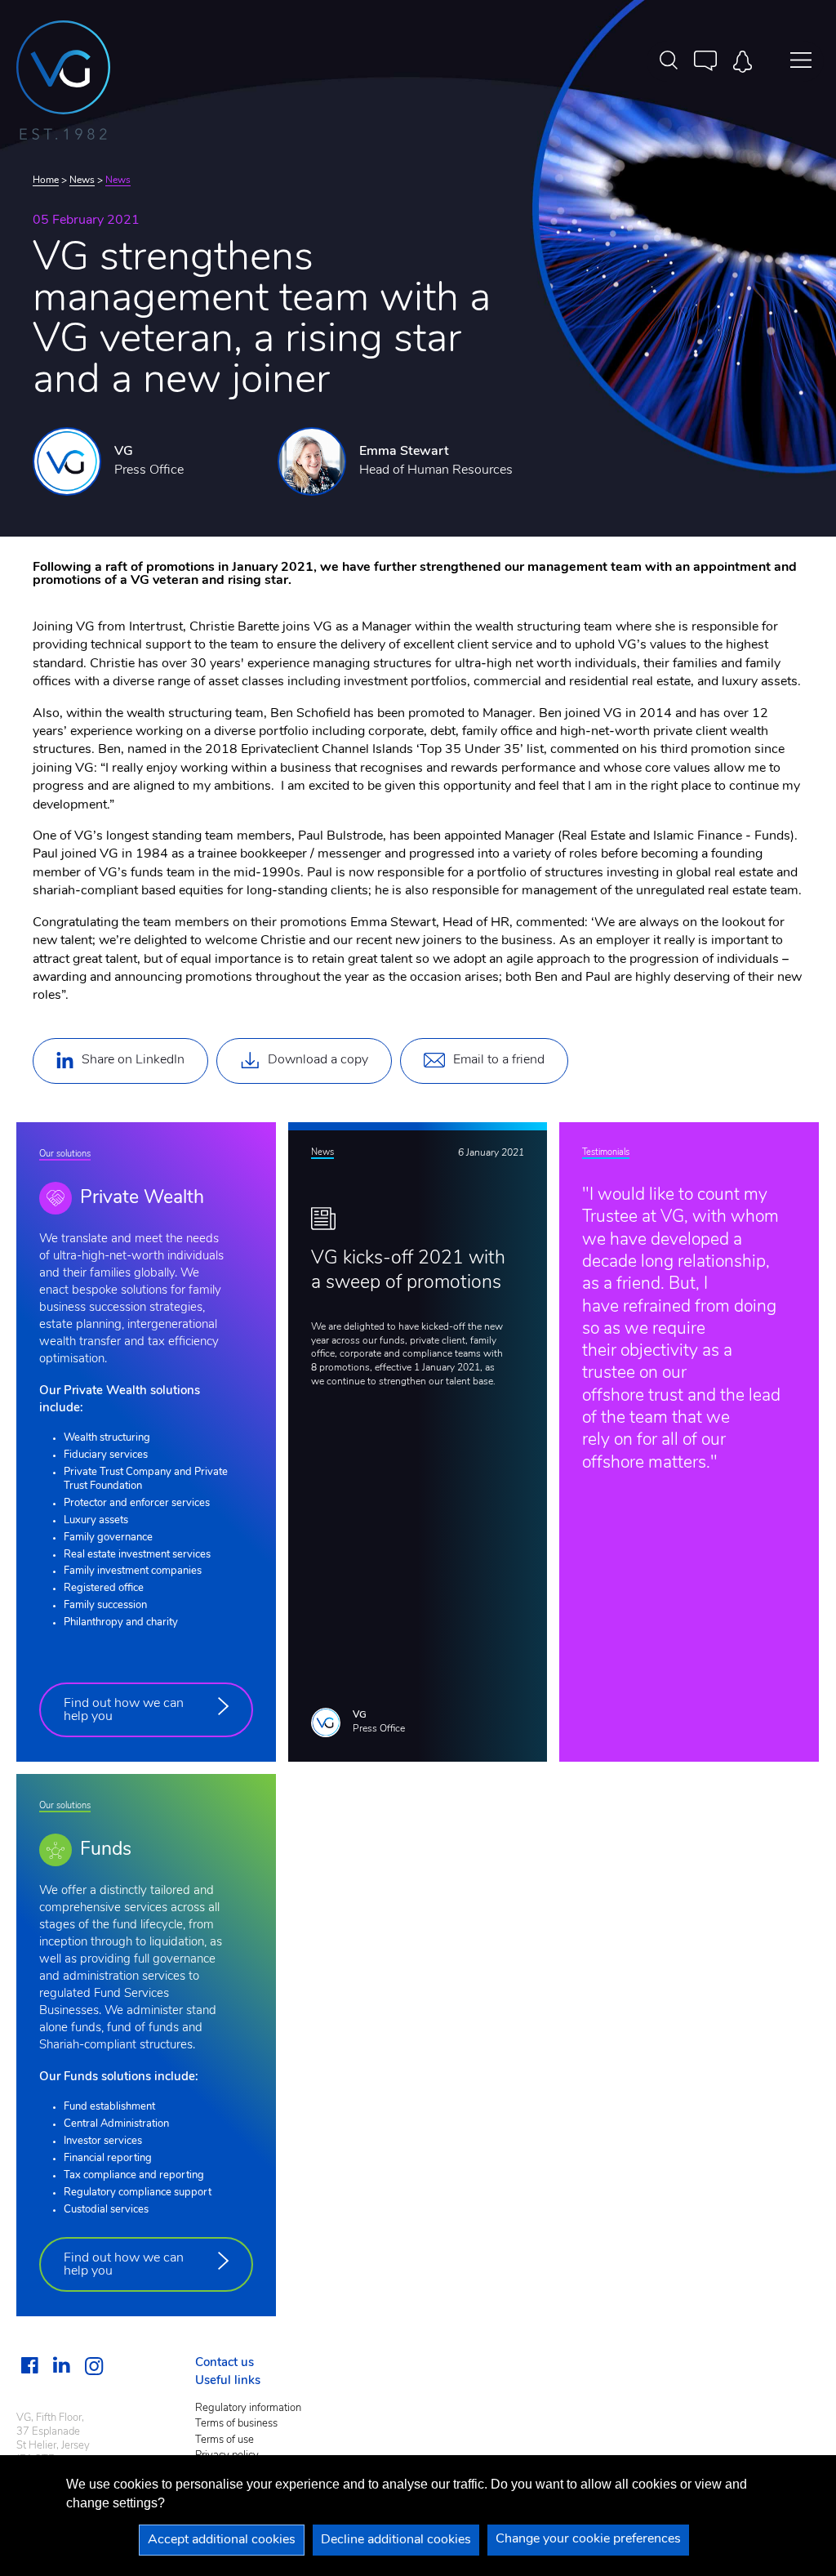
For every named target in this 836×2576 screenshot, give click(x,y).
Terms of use (225, 2440)
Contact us (225, 2363)
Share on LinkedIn (133, 1060)
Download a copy (318, 1060)
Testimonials (606, 1153)
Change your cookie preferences (588, 2539)
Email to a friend (499, 1060)
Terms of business (236, 2424)
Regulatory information (248, 2408)
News (82, 180)
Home (46, 180)
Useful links (228, 2381)
